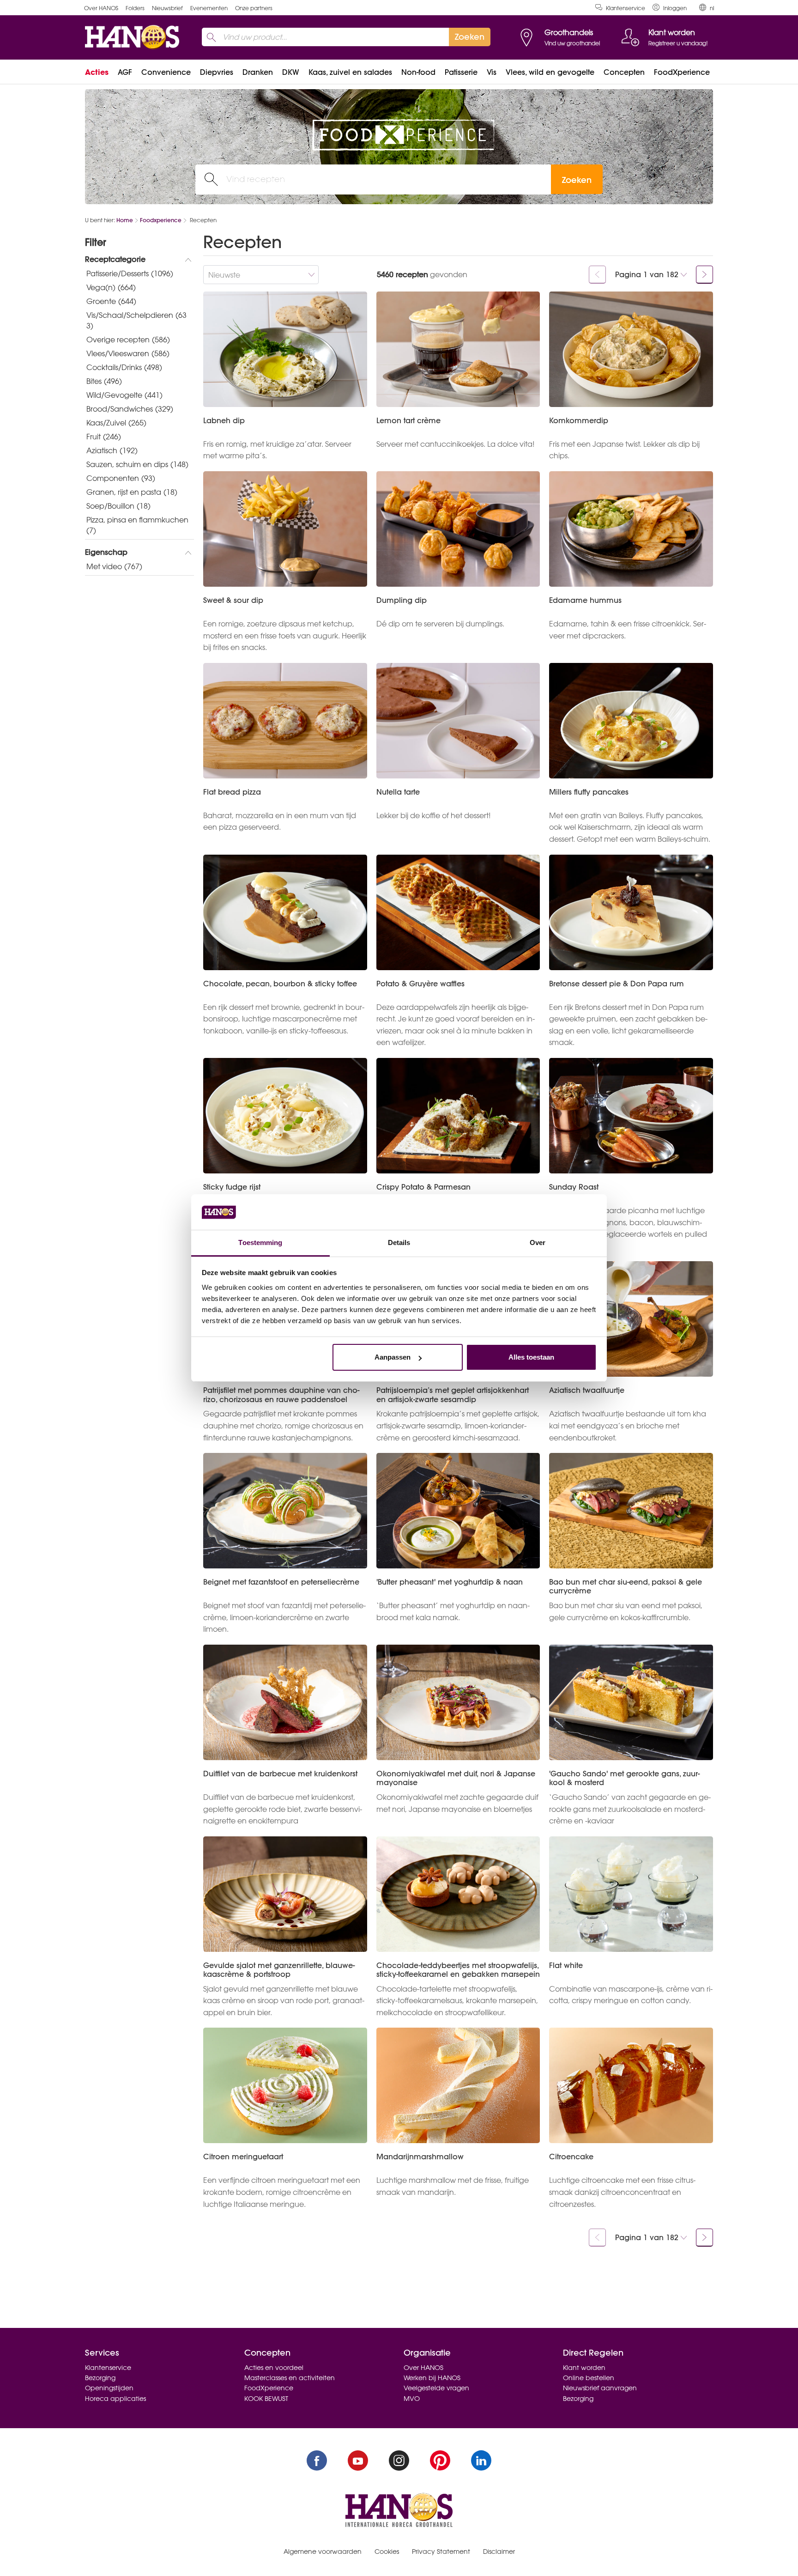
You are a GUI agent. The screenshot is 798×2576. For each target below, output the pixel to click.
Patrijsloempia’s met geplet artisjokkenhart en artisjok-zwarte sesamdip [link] (453, 1395)
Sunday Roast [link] (574, 1187)
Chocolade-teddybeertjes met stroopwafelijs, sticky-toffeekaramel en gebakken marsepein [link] (458, 1970)
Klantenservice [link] (626, 8)
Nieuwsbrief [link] (167, 8)
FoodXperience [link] (682, 72)
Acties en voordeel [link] (274, 2368)
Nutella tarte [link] (398, 792)
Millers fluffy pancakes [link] (589, 792)
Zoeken (577, 180)
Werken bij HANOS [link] (432, 2378)
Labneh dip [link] (224, 421)
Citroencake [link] (571, 2157)
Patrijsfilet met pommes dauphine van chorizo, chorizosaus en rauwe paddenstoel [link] (281, 1395)
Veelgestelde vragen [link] (436, 2388)
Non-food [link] (418, 72)
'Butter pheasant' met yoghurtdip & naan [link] (450, 1582)
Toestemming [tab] (260, 1242)
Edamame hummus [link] (585, 600)
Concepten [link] (624, 72)
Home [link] (125, 220)
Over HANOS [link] (101, 8)
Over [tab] (538, 1242)
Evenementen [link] (209, 8)
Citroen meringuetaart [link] (243, 2157)
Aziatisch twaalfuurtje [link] (587, 1390)
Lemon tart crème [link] (408, 421)
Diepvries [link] (217, 72)
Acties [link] (97, 72)
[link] (670, 8)
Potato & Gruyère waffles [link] (420, 984)
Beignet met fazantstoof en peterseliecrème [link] (281, 1582)
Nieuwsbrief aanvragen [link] (600, 2388)
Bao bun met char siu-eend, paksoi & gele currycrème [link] (626, 1586)
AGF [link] (125, 72)
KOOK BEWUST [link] (266, 2399)
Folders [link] (135, 8)
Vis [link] (492, 72)
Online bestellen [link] (589, 2378)
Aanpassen (393, 1357)
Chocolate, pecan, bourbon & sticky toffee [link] (280, 984)
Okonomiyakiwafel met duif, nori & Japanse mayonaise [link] (456, 1778)
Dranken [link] (258, 72)
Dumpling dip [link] (402, 600)
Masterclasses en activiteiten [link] (290, 2378)
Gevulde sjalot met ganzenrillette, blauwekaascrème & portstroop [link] (279, 1970)
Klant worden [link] (584, 2368)
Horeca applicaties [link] (115, 2399)
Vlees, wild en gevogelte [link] (550, 72)
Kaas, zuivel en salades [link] (350, 72)
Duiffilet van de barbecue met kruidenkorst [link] (280, 1774)
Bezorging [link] (100, 2378)
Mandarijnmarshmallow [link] (420, 2157)
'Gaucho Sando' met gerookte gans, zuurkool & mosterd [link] (624, 1778)
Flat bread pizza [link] (232, 792)
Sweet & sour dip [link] (233, 600)
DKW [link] (291, 72)
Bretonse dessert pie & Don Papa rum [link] (617, 984)
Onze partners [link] (254, 8)
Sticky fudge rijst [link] (232, 1187)
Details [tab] (399, 1242)
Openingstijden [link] (109, 2388)
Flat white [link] (566, 1965)
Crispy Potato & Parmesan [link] (423, 1187)
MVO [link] (412, 2399)
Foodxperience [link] (161, 220)
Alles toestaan (531, 1357)
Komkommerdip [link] (579, 421)
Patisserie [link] (461, 72)
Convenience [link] (166, 72)
